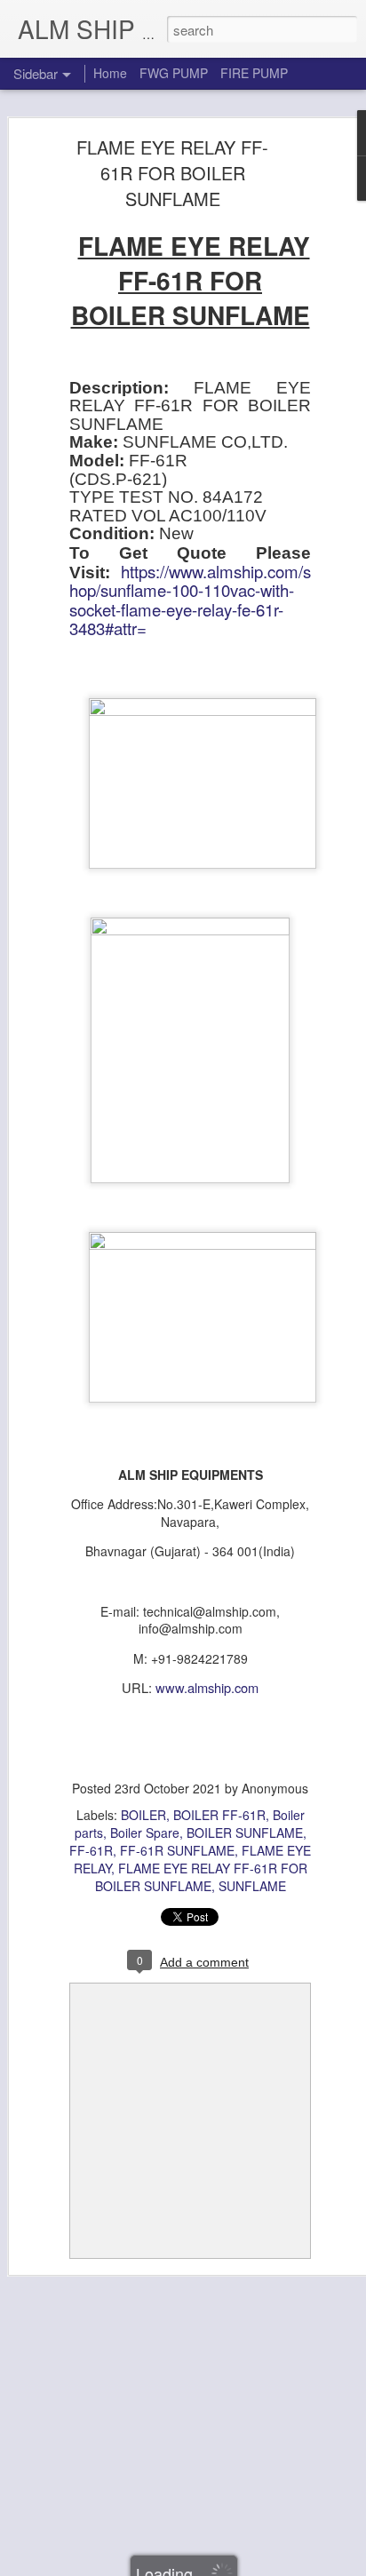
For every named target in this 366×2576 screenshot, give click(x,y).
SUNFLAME (252, 1886)
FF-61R (91, 1850)
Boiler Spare (145, 1833)
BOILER (143, 1815)
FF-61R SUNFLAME (177, 1850)
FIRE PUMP (254, 73)
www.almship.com (207, 1687)
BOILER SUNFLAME (245, 1833)
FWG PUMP (174, 73)
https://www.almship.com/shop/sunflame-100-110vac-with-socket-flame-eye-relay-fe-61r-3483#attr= (190, 600)
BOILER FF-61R (219, 1815)
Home (110, 73)
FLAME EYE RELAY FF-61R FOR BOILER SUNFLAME (172, 173)
